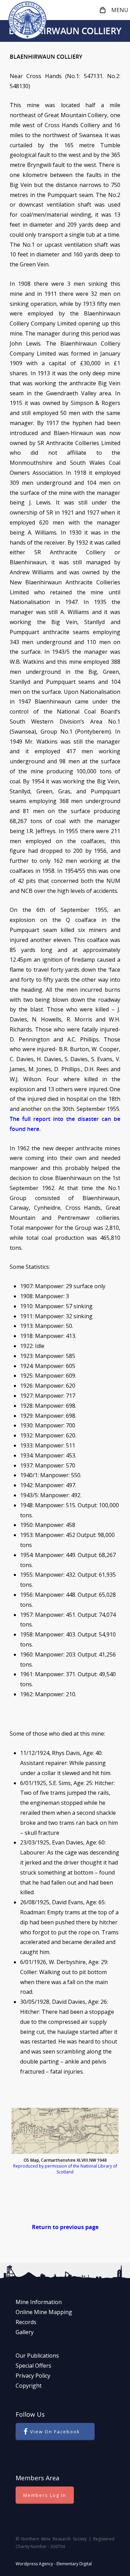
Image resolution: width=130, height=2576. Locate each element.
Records (26, 2322)
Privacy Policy (33, 2376)
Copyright (29, 2386)
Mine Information (39, 2302)
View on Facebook (55, 2432)
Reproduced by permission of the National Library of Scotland (65, 2169)
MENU (120, 10)
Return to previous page (65, 2227)
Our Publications (37, 2356)
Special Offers (33, 2366)
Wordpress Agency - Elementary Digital (54, 2564)
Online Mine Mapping (44, 2312)
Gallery (25, 2332)
